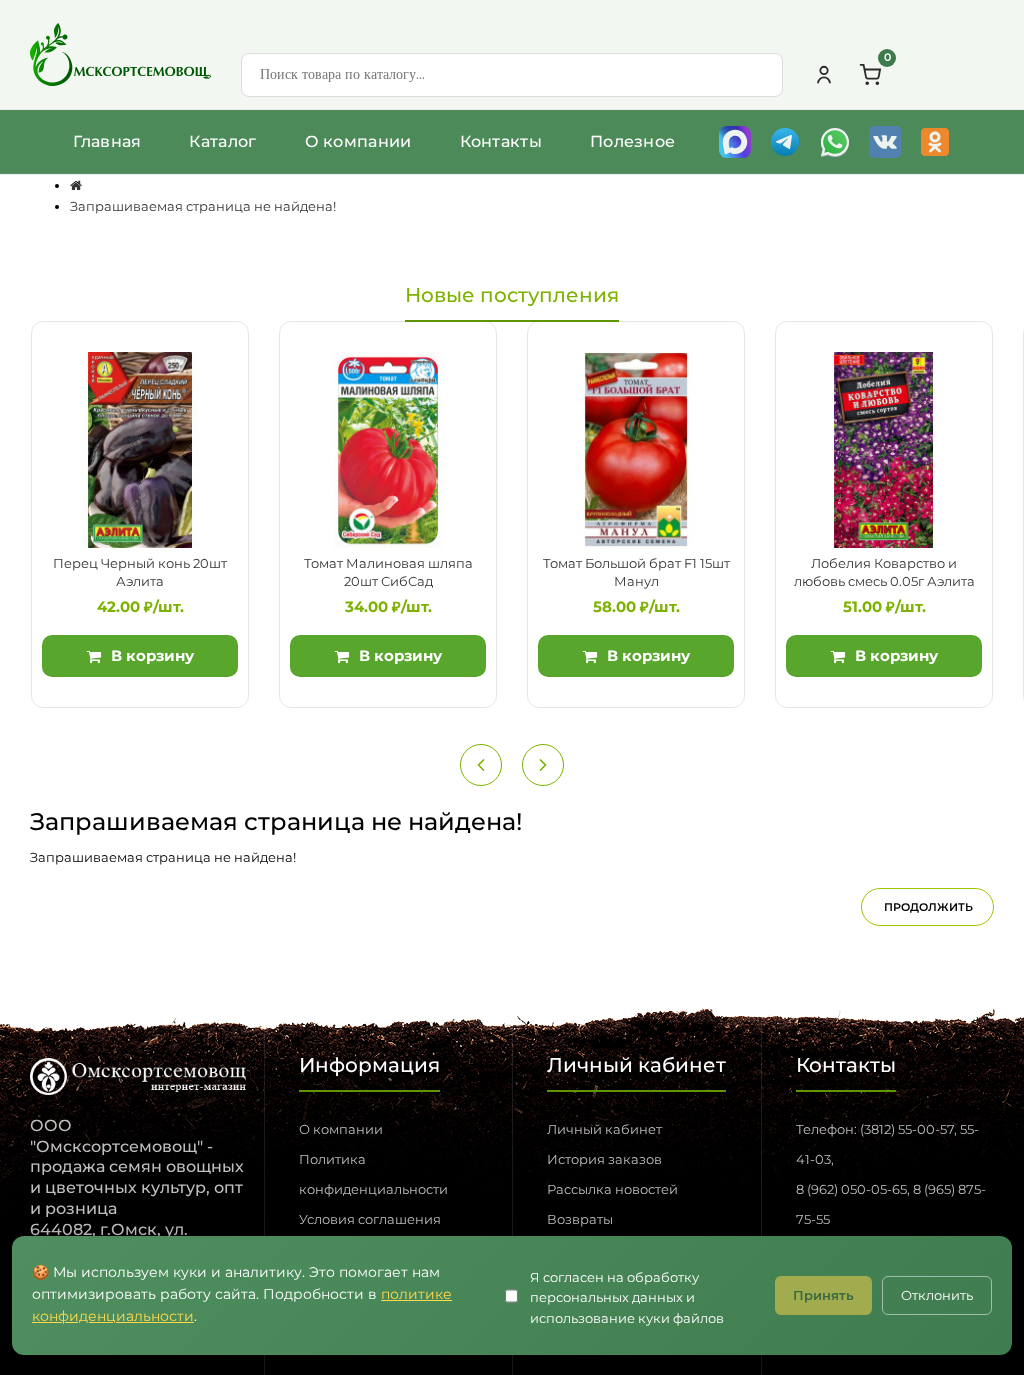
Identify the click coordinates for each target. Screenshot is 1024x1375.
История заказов (604, 1159)
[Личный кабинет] (824, 75)
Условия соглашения (370, 1219)
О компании (358, 141)
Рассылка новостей (612, 1189)
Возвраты (580, 1219)
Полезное (632, 141)
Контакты (501, 141)
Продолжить (928, 907)
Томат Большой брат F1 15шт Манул (636, 572)
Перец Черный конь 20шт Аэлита (140, 572)
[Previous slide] (481, 765)
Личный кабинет (604, 1129)
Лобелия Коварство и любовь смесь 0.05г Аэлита (884, 572)
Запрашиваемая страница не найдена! (203, 206)
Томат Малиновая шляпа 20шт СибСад (388, 572)
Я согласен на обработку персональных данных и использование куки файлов (627, 1298)
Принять (823, 1295)
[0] (870, 75)
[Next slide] (543, 765)
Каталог (222, 141)
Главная (107, 141)
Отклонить (937, 1295)
